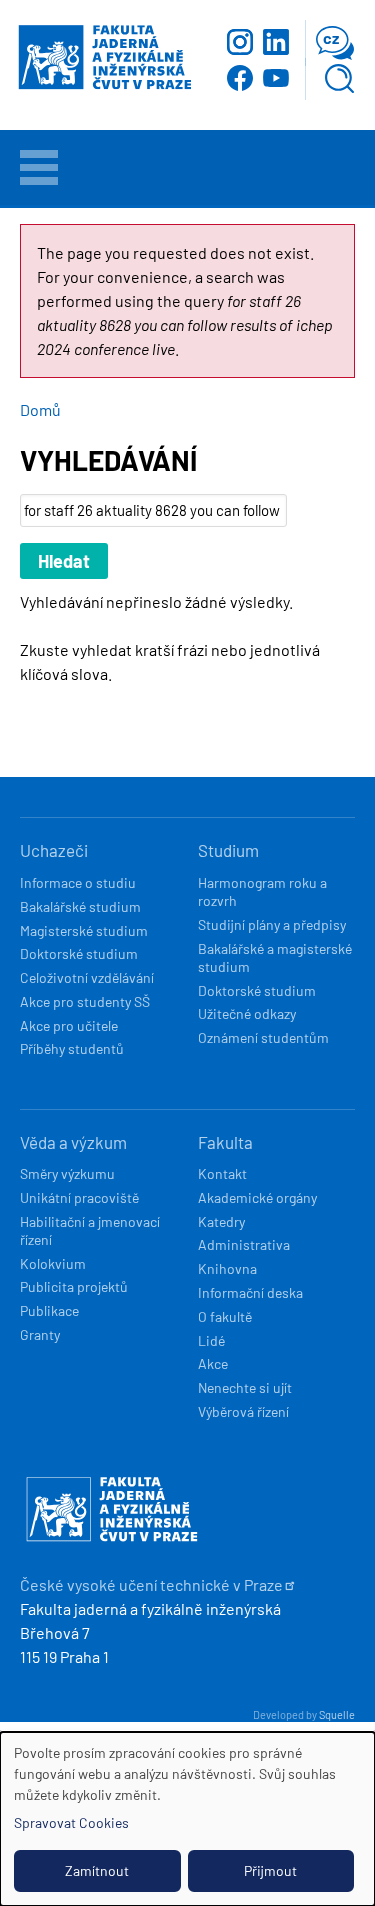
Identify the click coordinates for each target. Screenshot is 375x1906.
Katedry (221, 1221)
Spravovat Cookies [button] (71, 1822)
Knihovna (227, 1268)
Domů (40, 409)
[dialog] (187, 1819)
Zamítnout (97, 1870)
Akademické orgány (257, 1197)
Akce (213, 1363)
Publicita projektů (74, 1286)
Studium (228, 850)
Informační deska (250, 1292)
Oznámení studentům (263, 1037)
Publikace (49, 1310)
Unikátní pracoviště (79, 1197)
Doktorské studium (79, 953)
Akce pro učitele (69, 1025)
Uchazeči (54, 850)
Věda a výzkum (73, 1142)
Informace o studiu (78, 882)
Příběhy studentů (72, 1048)
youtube (276, 78)
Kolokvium (53, 1263)
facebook (240, 78)
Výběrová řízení (243, 1411)
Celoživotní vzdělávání (87, 977)
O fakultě (225, 1316)
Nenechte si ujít (245, 1387)
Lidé (211, 1340)
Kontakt (222, 1173)
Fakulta (225, 1142)
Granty (40, 1334)
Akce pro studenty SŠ (85, 1001)
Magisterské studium (84, 930)
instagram (240, 42)
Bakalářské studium (80, 906)
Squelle (337, 1714)
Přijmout (270, 1870)
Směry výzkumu (67, 1173)
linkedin (276, 42)
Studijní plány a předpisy (272, 924)
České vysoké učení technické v (151, 1584)
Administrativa (244, 1244)
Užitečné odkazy (247, 1013)
